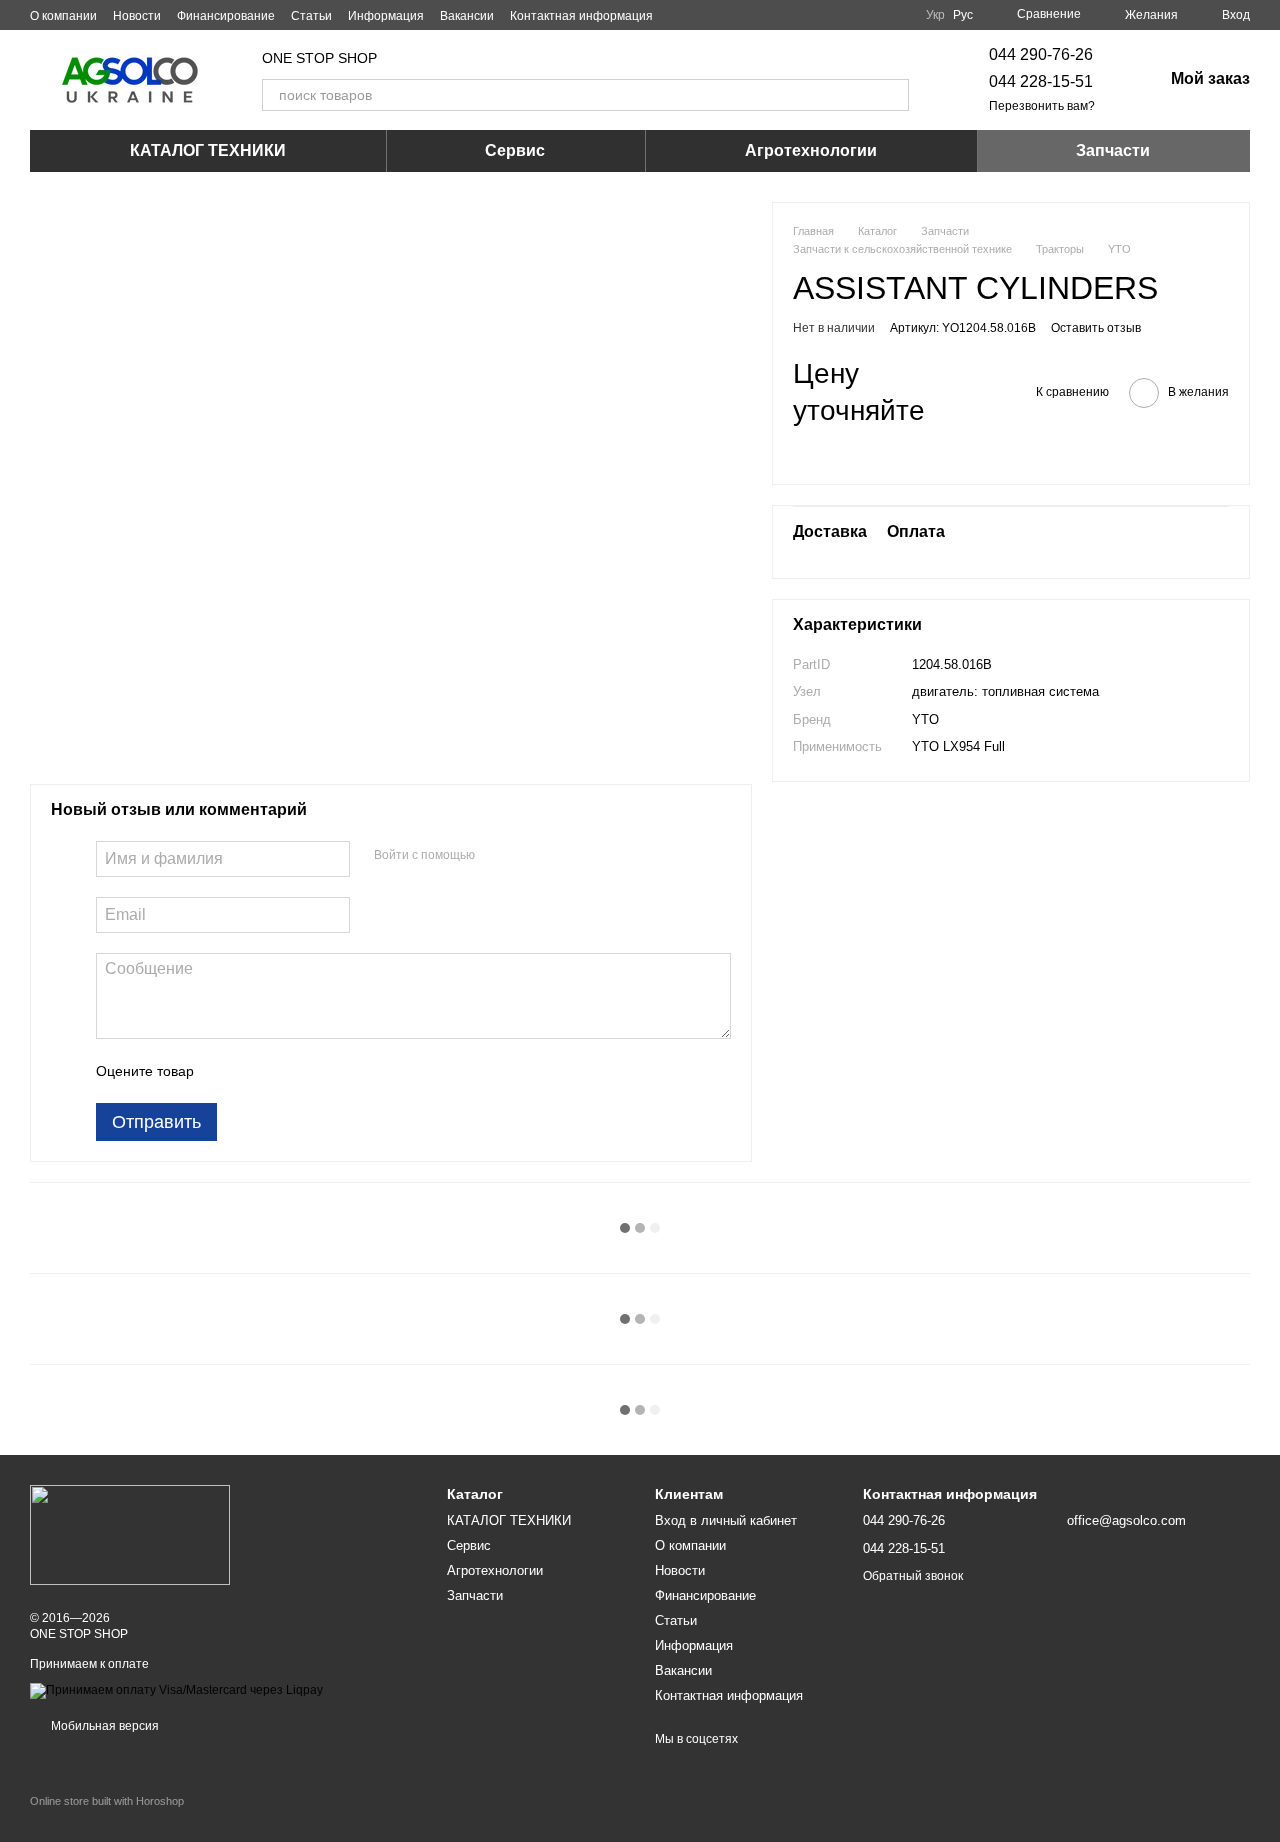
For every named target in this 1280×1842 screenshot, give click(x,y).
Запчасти (1113, 150)
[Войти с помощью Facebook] (497, 856)
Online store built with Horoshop (107, 1801)
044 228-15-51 (1041, 81)
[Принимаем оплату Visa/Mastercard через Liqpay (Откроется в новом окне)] (176, 1690)
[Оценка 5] (355, 1071)
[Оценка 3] (291, 1071)
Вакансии (467, 16)
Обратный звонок (913, 1576)
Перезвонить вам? (1042, 106)
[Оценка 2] (259, 1071)
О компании (63, 16)
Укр (935, 15)
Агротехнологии (811, 150)
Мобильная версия (103, 1726)
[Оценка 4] (323, 1071)
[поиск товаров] (893, 95)
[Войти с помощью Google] (529, 856)
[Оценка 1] (227, 1071)
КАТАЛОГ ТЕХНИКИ (208, 150)
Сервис (515, 150)
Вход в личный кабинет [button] (726, 1520)
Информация (386, 16)
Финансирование (226, 16)
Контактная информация (581, 16)
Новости (137, 16)
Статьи (311, 16)
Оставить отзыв (1096, 328)
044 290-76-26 (1041, 54)
